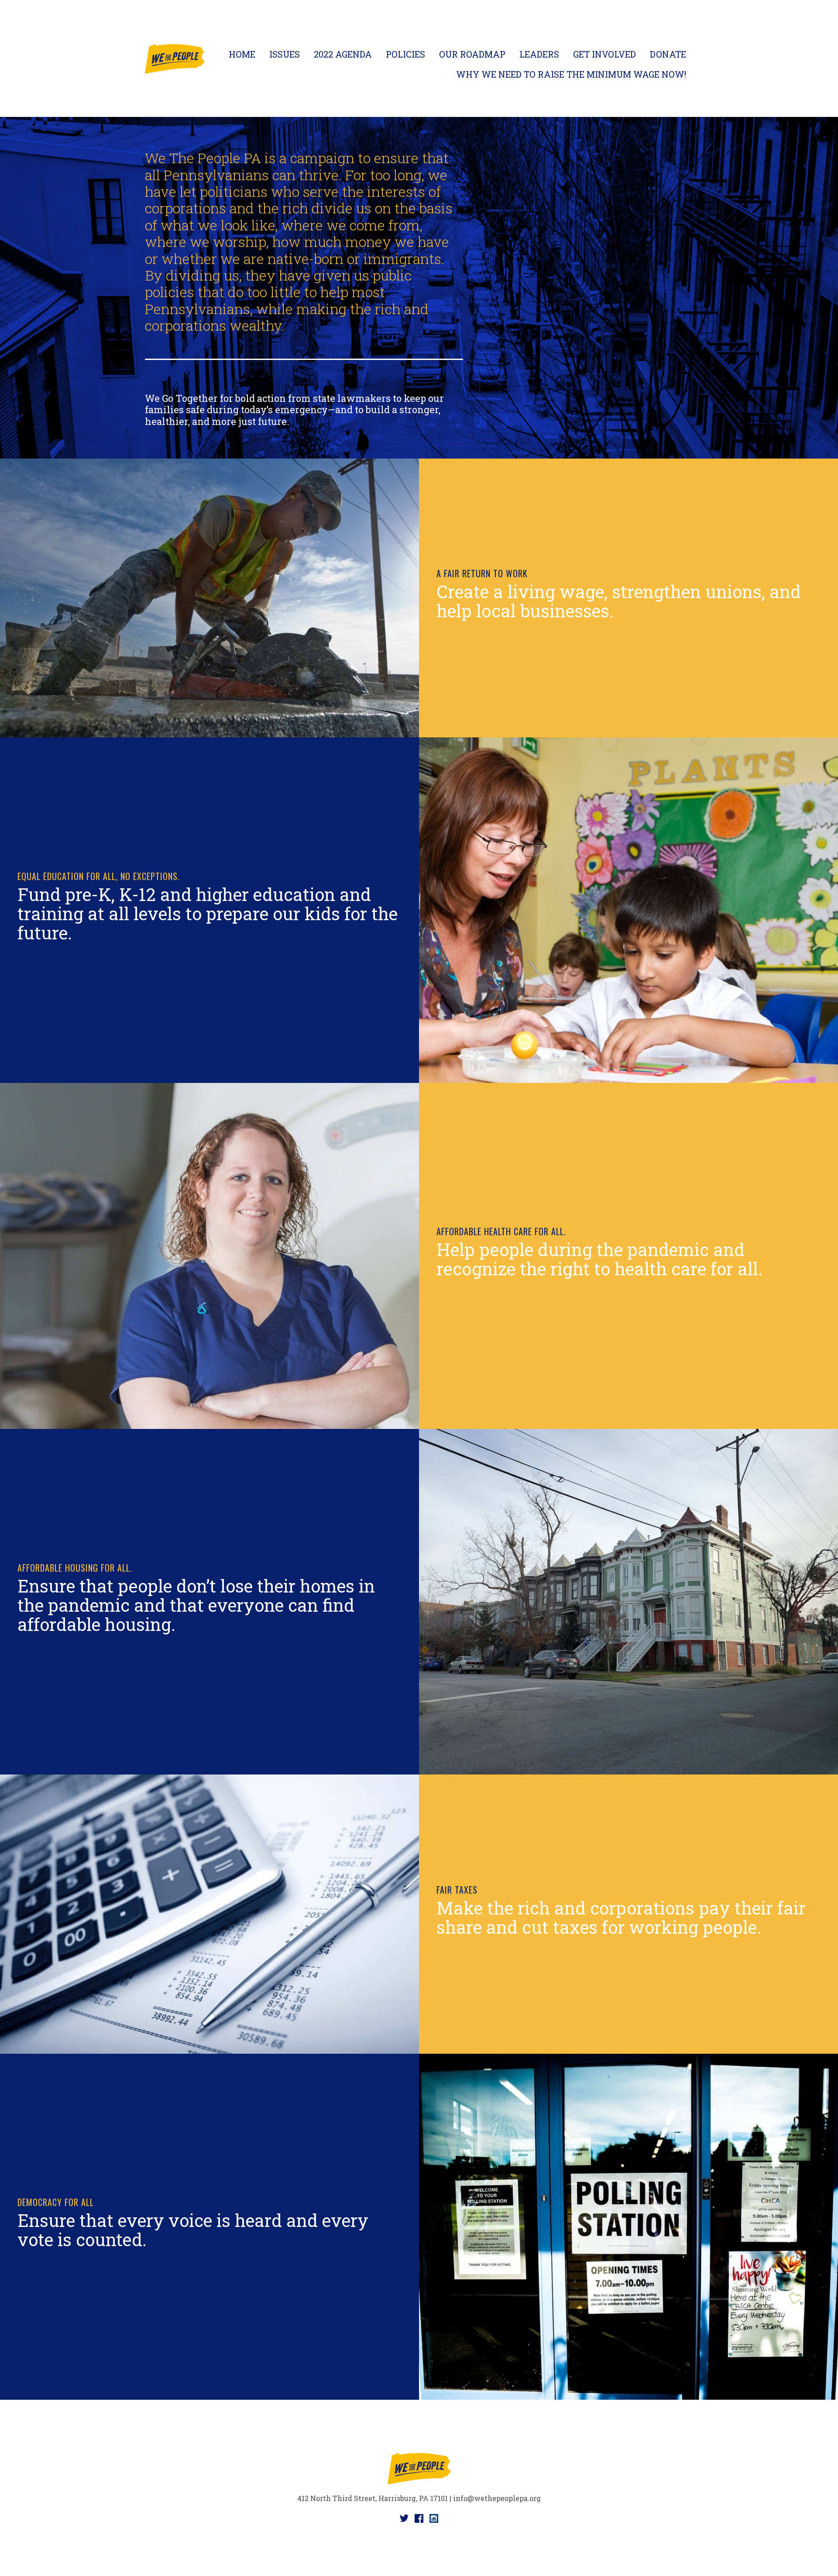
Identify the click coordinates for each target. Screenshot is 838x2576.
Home (242, 54)
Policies (405, 54)
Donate (668, 54)
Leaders (539, 54)
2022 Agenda (343, 54)
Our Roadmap (472, 54)
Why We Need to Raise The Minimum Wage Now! (571, 74)
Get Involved (604, 54)
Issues (285, 54)
